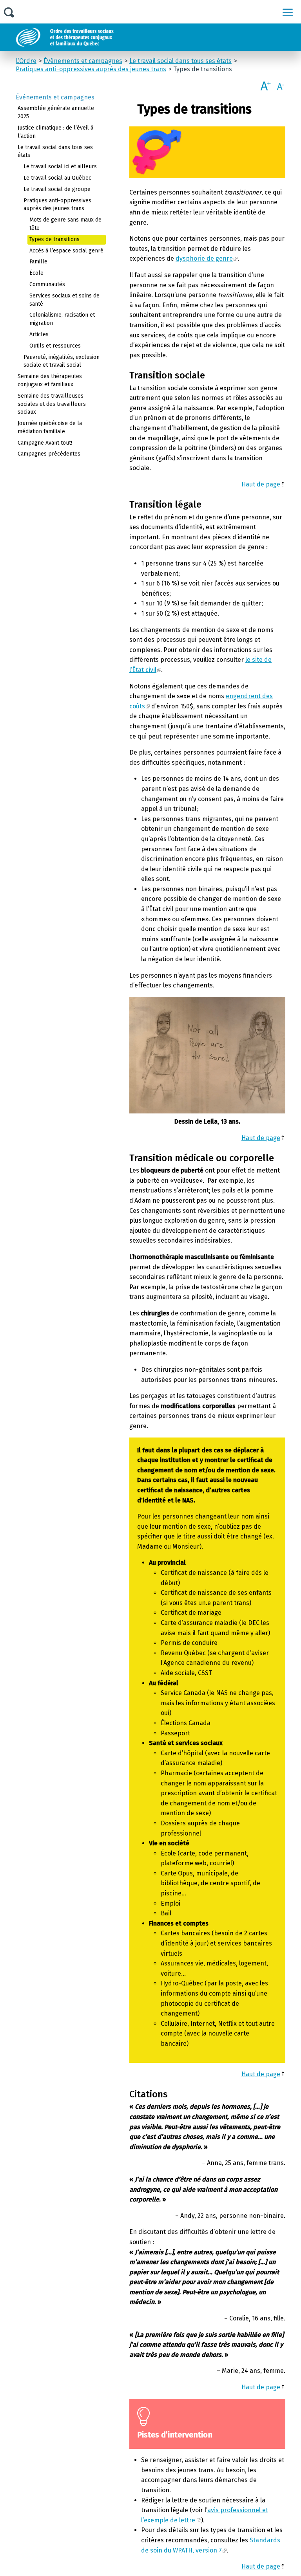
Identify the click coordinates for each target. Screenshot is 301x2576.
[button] (288, 12)
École (36, 273)
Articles (39, 334)
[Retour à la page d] (83, 37)
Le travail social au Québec (57, 178)
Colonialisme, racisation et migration (62, 319)
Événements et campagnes (55, 97)
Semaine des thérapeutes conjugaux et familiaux (50, 380)
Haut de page (261, 484)
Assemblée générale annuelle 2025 (56, 112)
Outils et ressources (55, 346)
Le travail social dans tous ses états (55, 151)
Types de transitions (54, 239)
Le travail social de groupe (57, 189)
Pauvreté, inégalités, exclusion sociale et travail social (62, 361)
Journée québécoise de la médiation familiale (50, 427)
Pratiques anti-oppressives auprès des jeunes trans (57, 205)
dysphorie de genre (204, 259)
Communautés (47, 284)
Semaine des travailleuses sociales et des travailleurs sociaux (52, 404)
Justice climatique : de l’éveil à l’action (55, 132)
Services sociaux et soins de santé (64, 300)
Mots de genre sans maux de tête (65, 224)
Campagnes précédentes (49, 454)
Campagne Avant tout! (45, 443)
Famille (38, 262)
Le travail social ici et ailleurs (60, 167)
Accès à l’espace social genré (66, 251)
